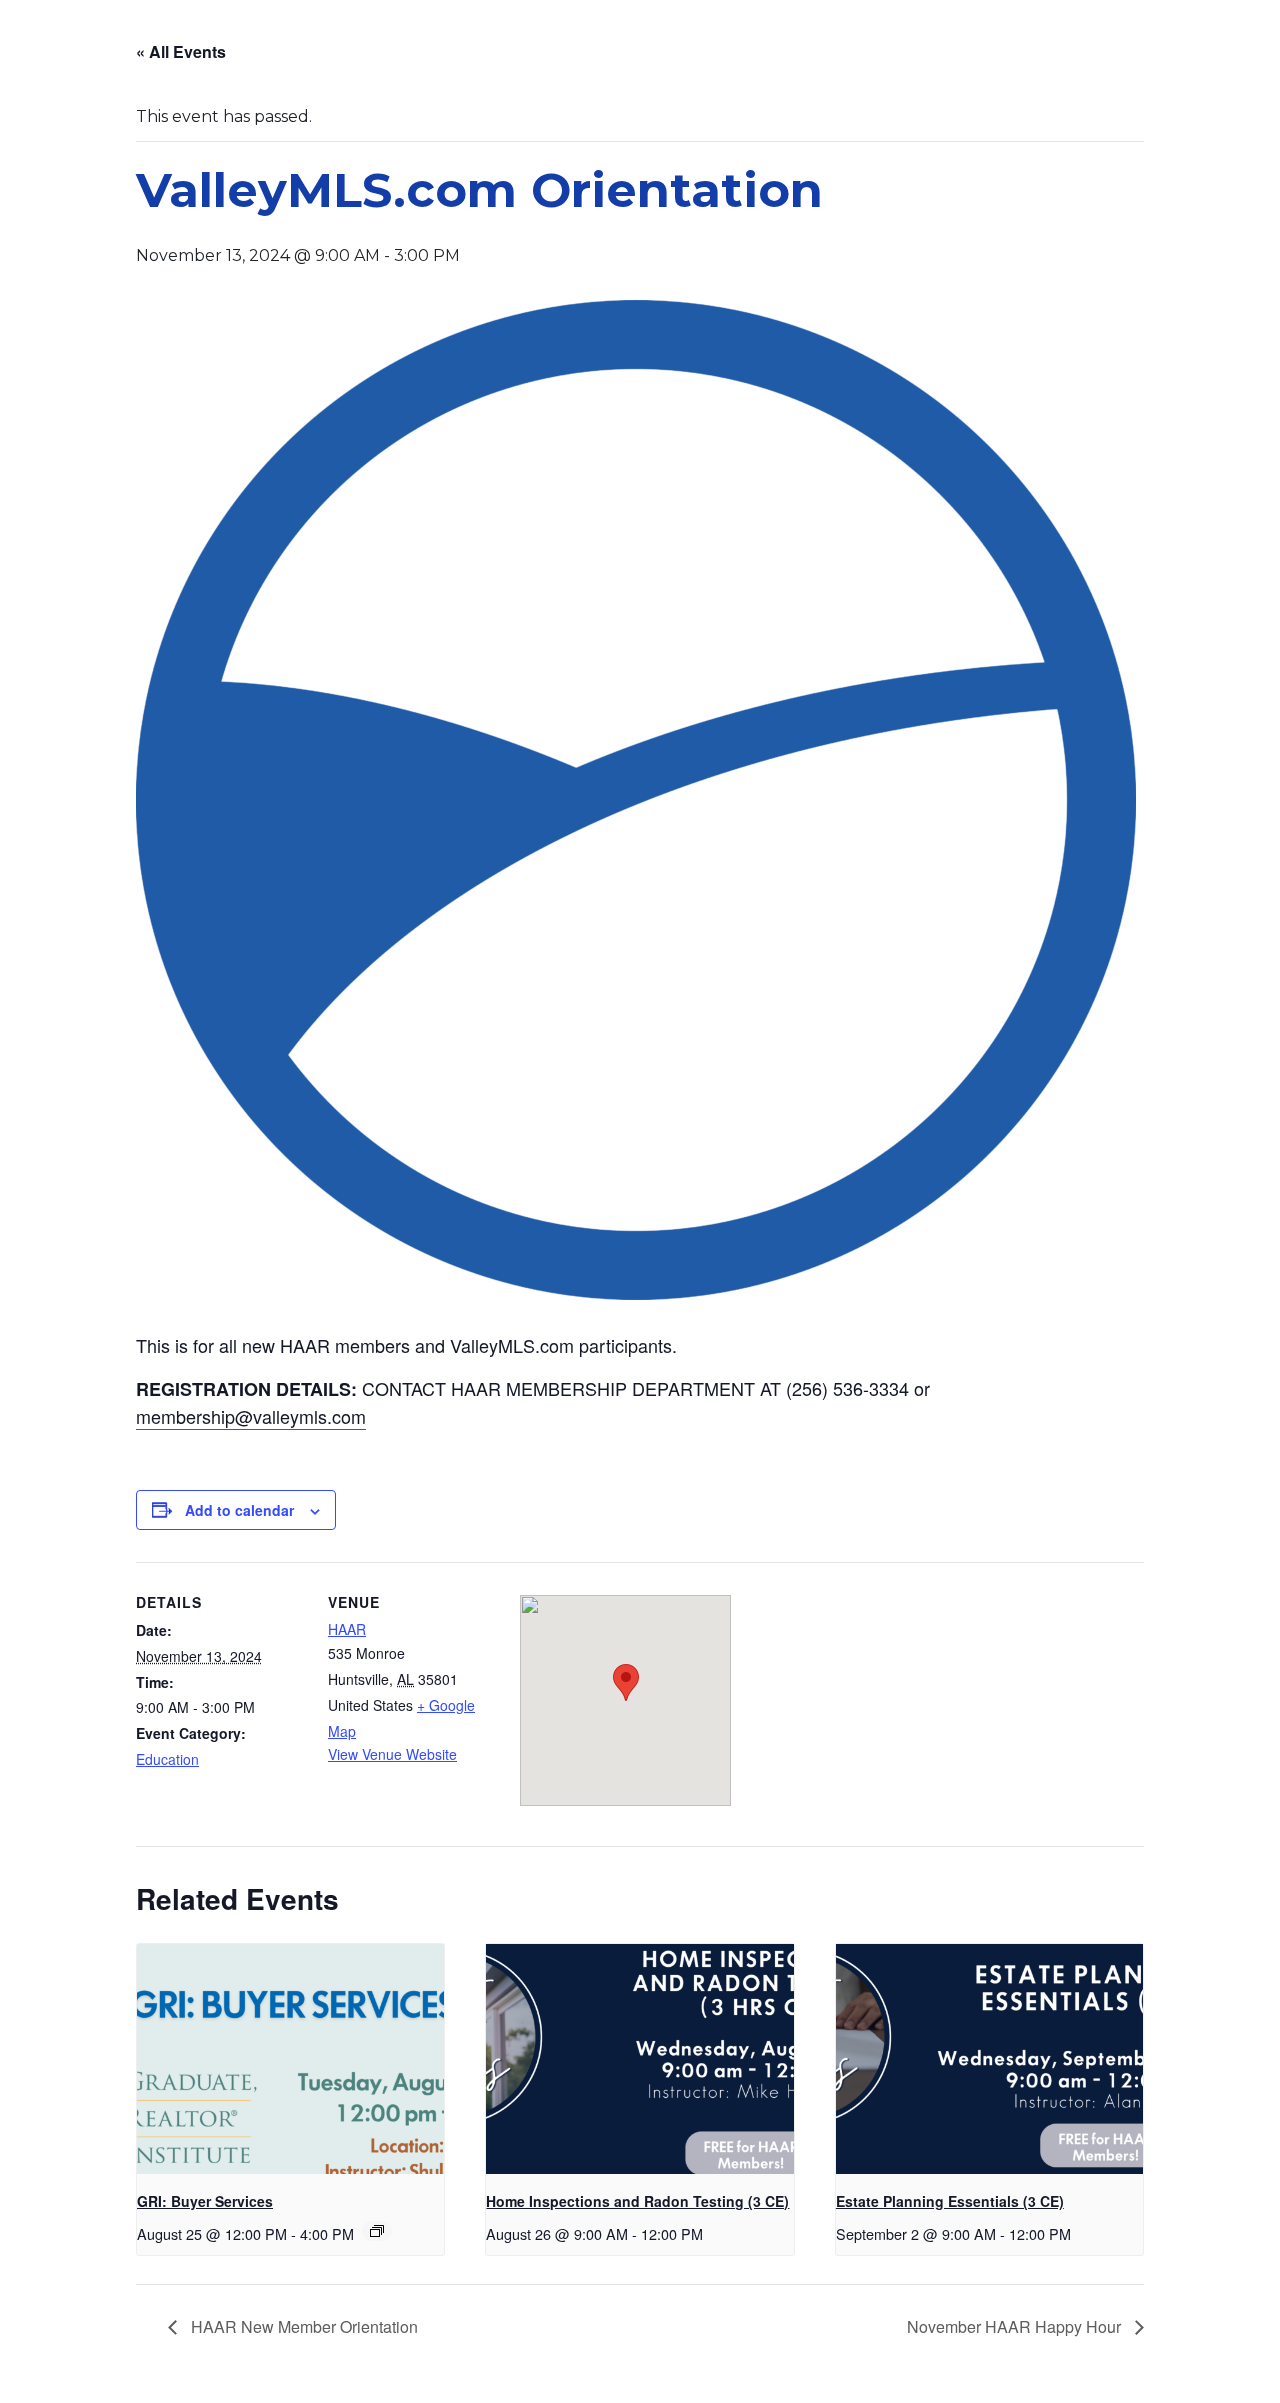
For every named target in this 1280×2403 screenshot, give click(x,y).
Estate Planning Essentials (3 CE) (950, 2201)
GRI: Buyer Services (205, 2201)
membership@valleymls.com (251, 1416)
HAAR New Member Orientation (302, 2326)
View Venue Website (392, 1754)
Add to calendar (239, 1510)
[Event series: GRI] (377, 2231)
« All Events (181, 51)
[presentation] (290, 2059)
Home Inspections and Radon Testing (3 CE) (637, 2201)
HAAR (347, 1629)
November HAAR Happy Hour (1016, 2326)
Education (167, 1759)
